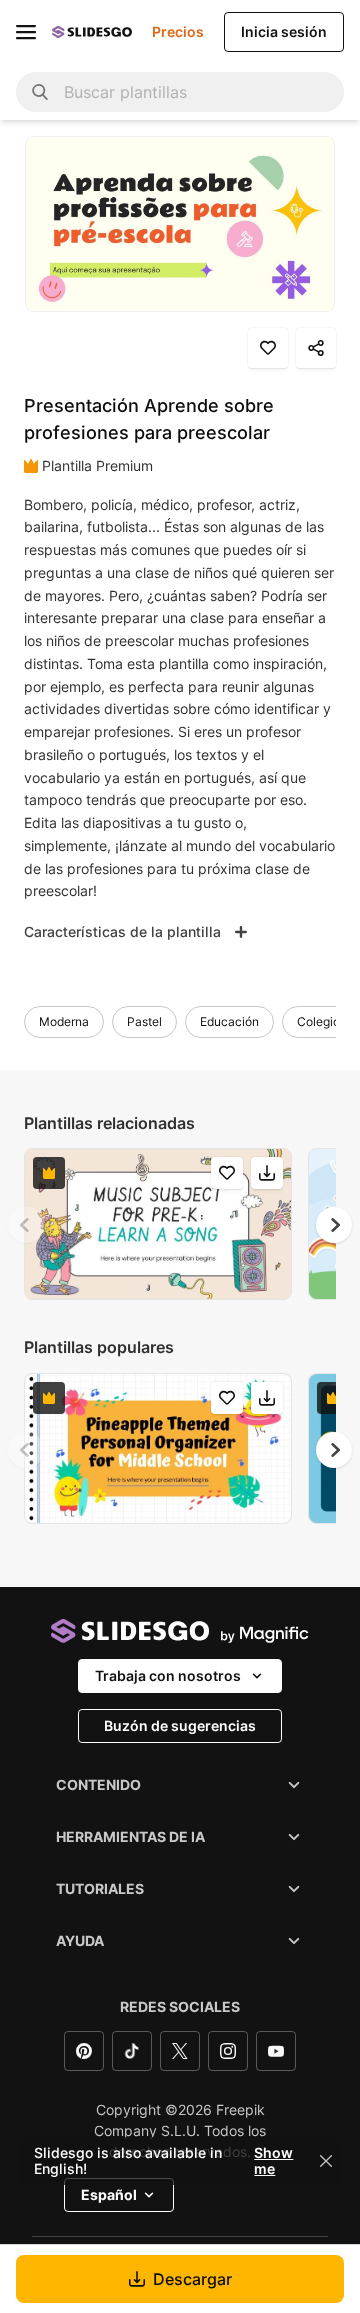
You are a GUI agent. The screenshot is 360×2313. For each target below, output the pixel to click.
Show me (273, 2161)
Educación (229, 1021)
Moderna (64, 1021)
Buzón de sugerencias (180, 1725)
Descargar (192, 2279)
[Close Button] (326, 2161)
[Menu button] (26, 32)
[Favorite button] (268, 348)
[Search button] (40, 92)
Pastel (144, 1021)
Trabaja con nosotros (168, 1675)
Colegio (318, 1021)
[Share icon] (316, 348)
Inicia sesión (284, 31)
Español (109, 2194)
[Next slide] (334, 1225)
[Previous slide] (26, 1225)
